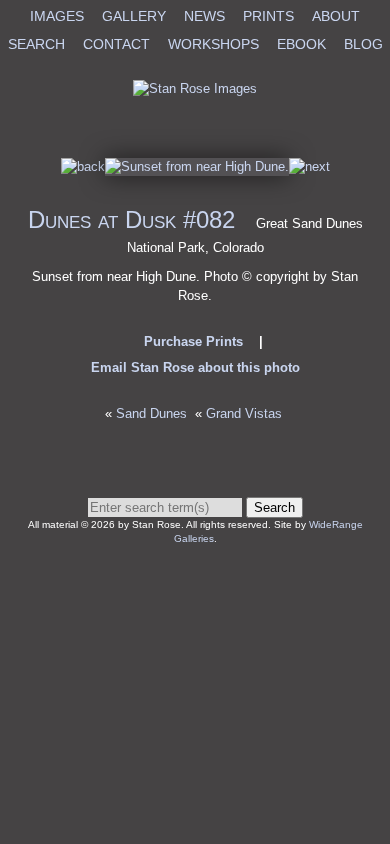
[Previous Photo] (83, 166)
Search (36, 44)
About (336, 16)
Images (57, 16)
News (204, 16)
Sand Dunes (151, 413)
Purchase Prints (193, 341)
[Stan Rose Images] (195, 88)
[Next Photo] (197, 166)
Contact (116, 44)
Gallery (134, 16)
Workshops (213, 44)
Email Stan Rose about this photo (195, 367)
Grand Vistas (246, 413)
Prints (268, 16)
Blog (363, 44)
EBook (301, 44)
